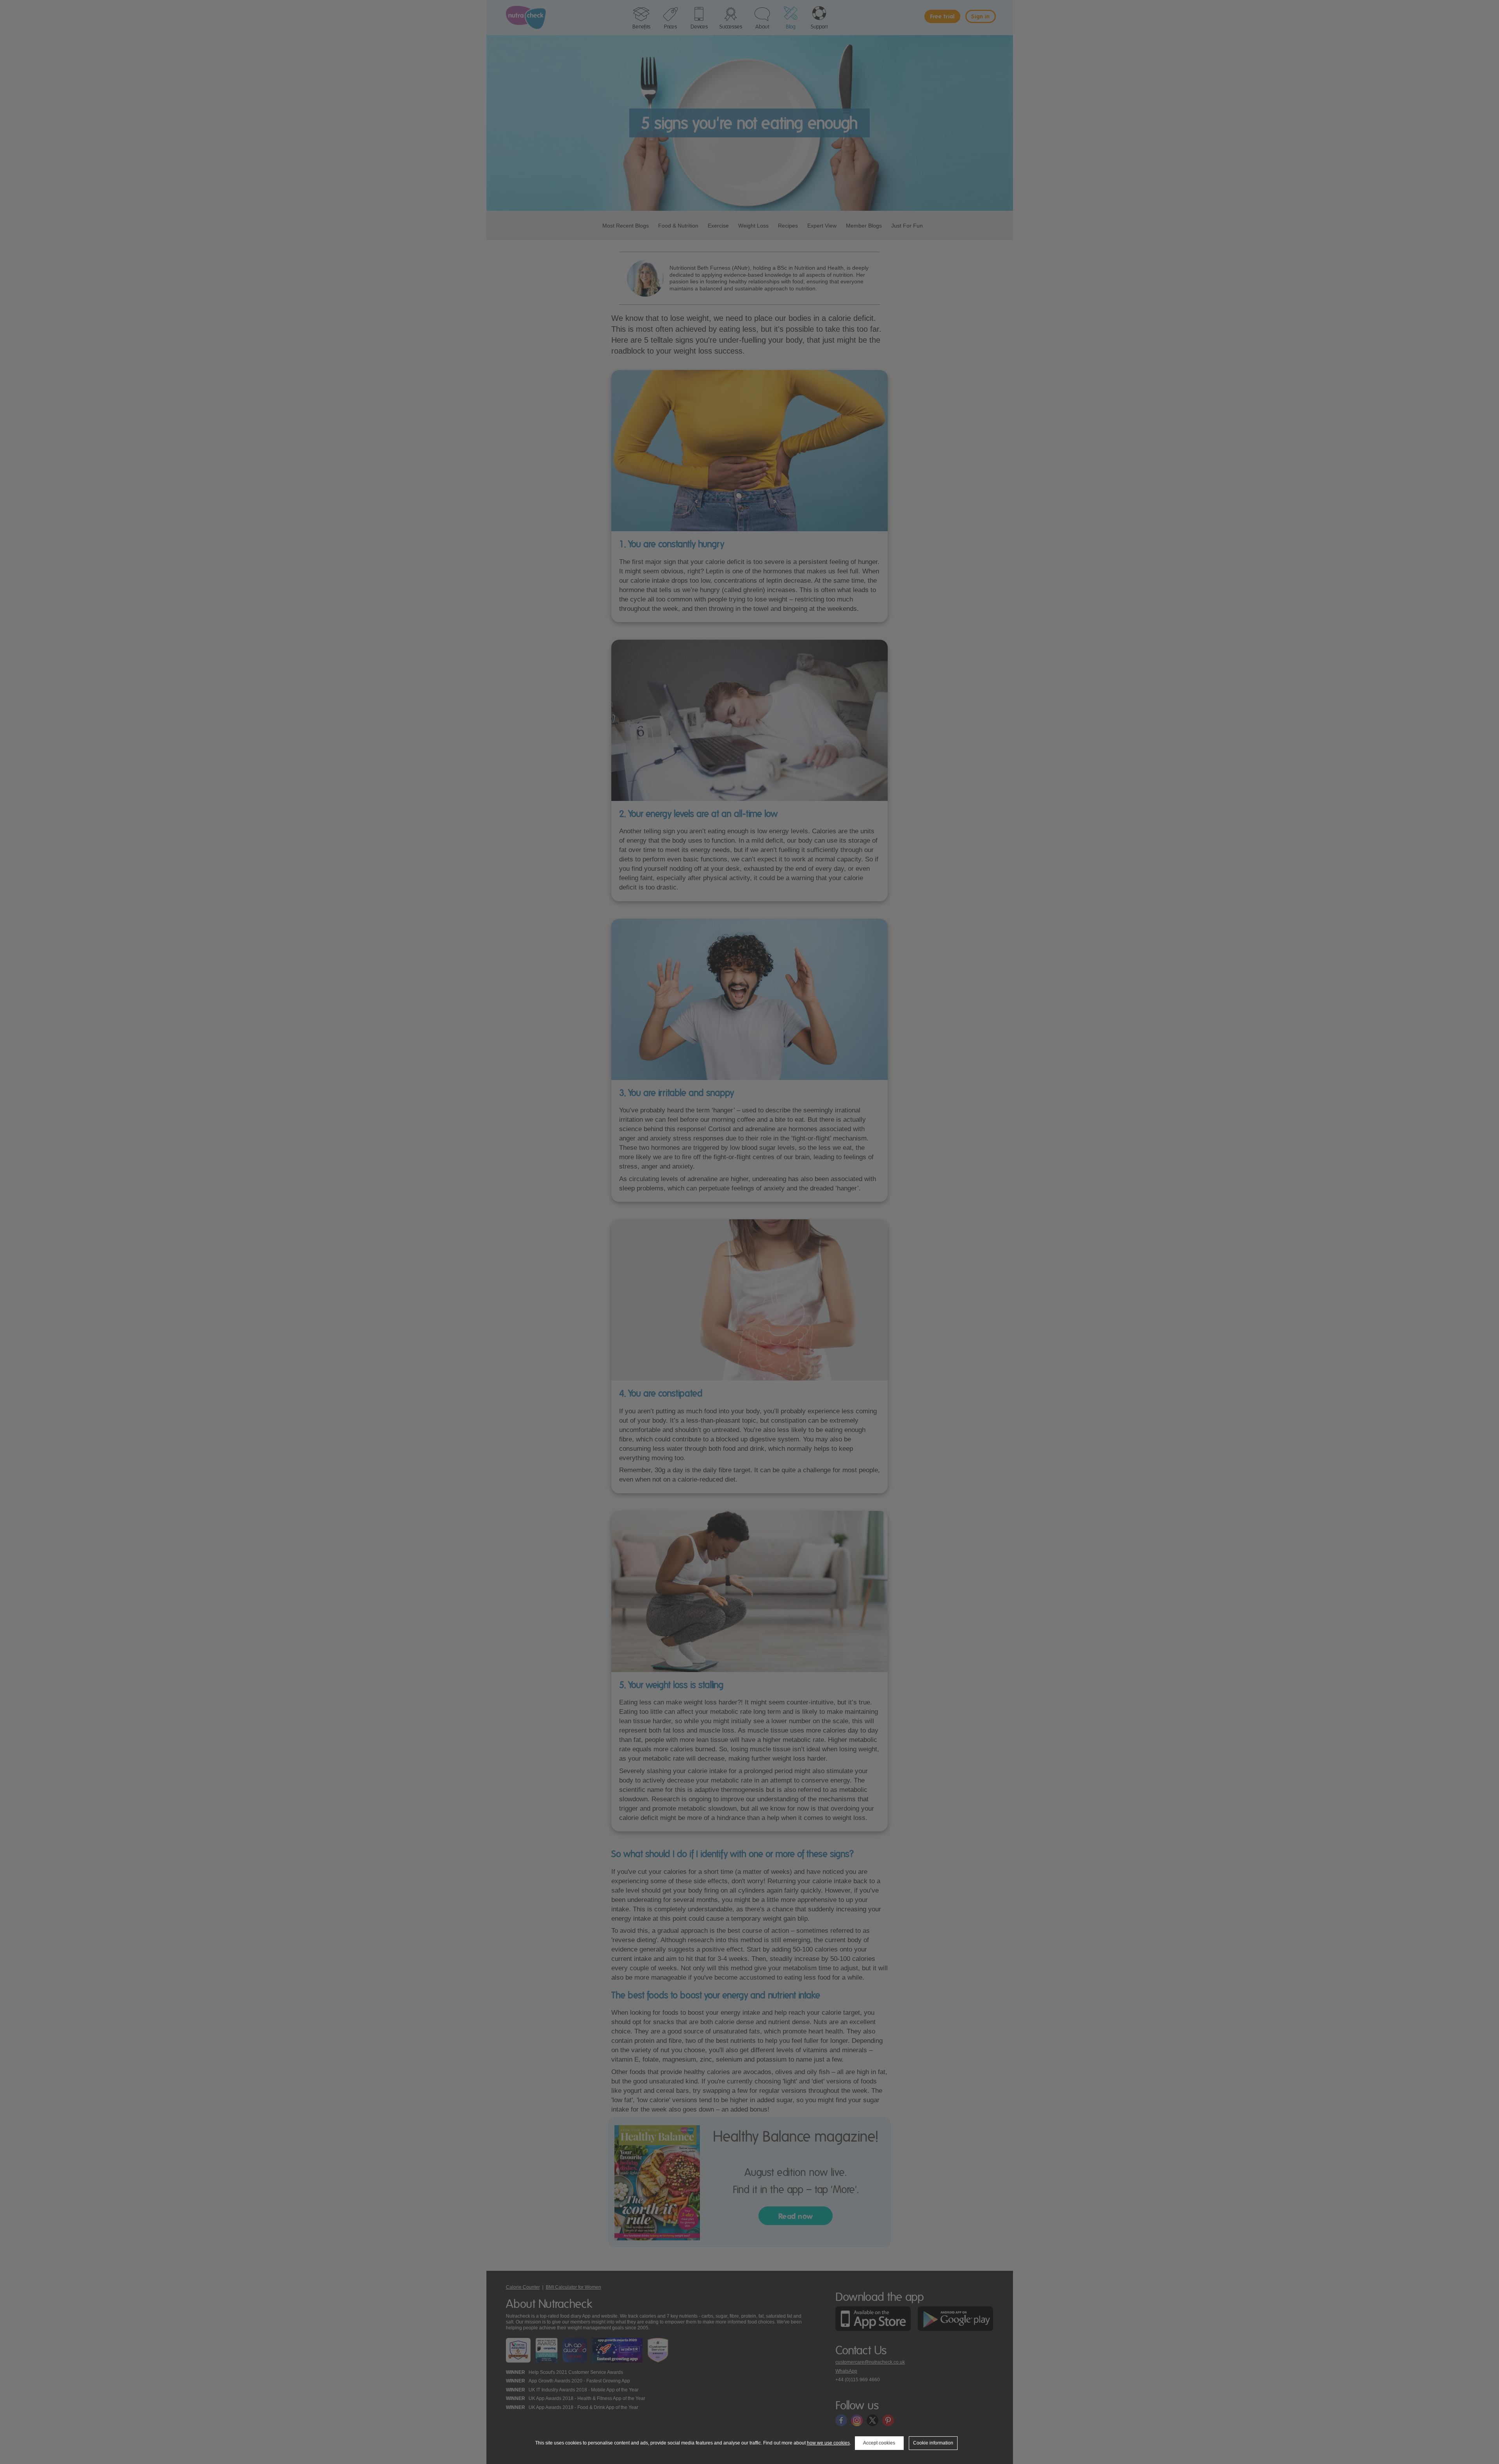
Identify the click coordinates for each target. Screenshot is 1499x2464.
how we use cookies (828, 2443)
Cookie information (933, 2443)
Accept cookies (879, 2443)
